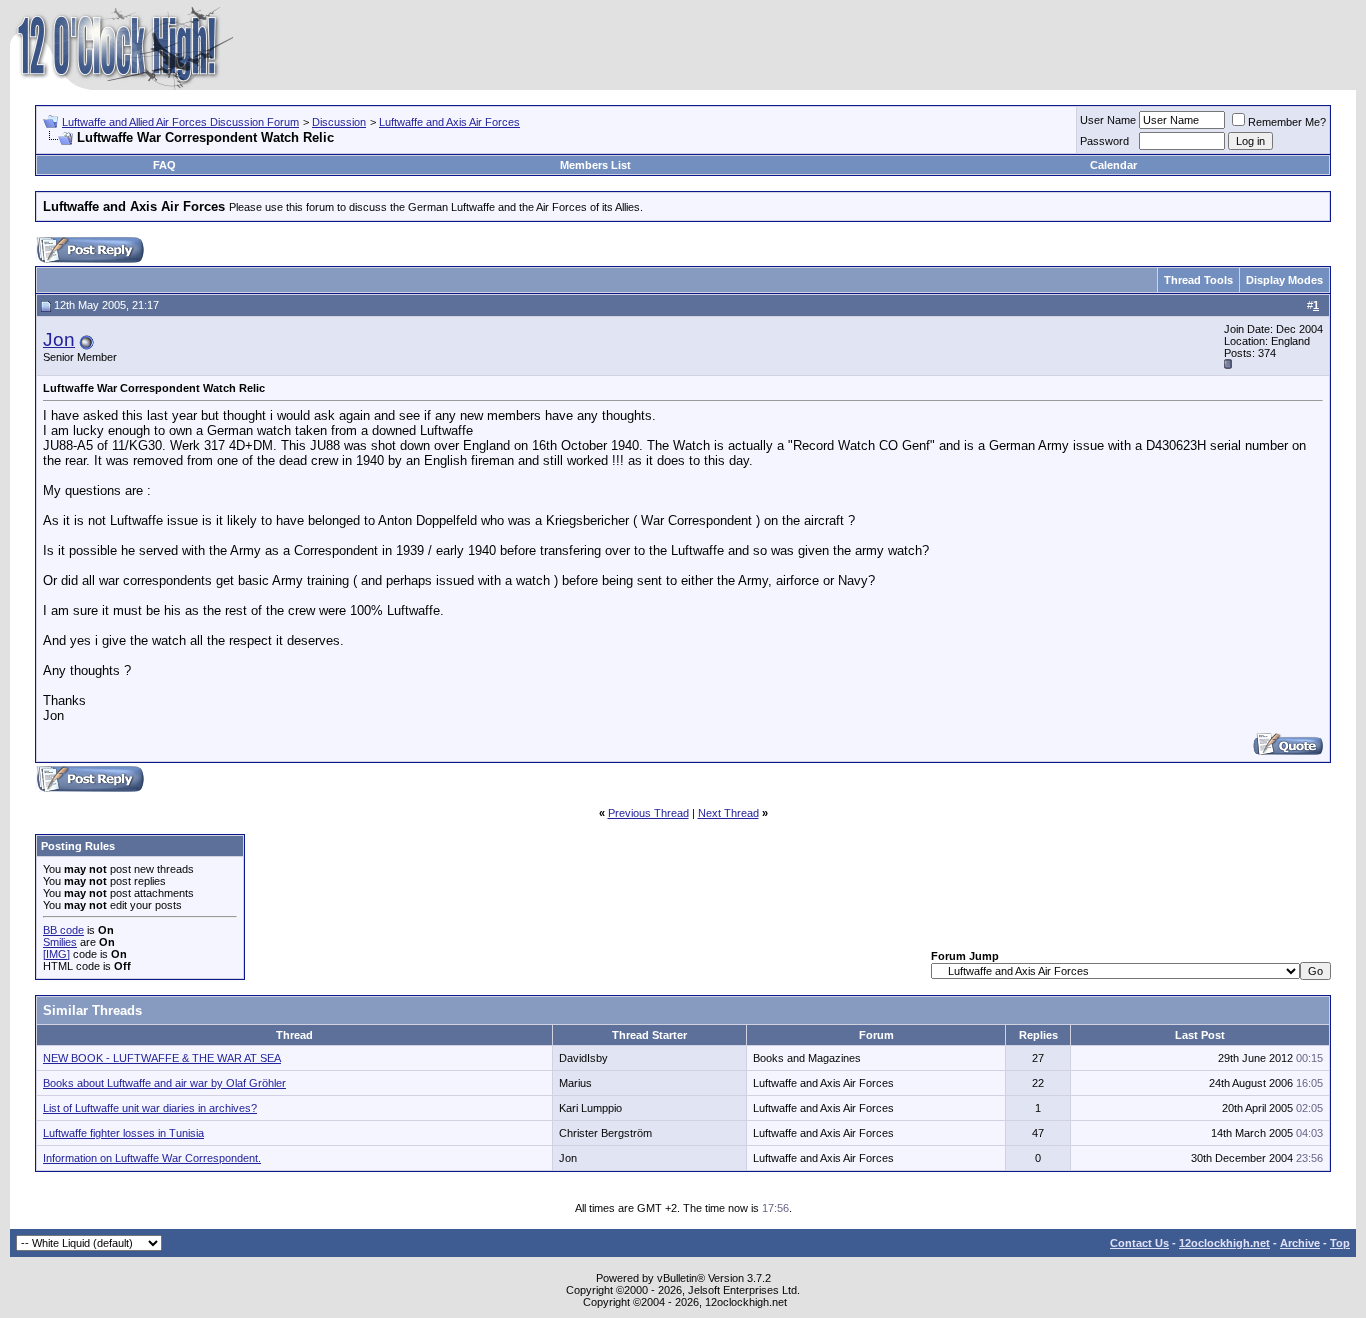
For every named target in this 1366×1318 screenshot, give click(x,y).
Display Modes (1284, 280)
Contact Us (1139, 1243)
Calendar (1113, 165)
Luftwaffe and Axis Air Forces (449, 122)
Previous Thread (648, 813)
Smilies (60, 942)
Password (1104, 141)
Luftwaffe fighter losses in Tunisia (123, 1133)
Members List (595, 165)
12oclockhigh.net (1224, 1243)
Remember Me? (1287, 122)
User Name (1108, 120)
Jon (59, 339)
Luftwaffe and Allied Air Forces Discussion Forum (180, 122)
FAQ (164, 165)
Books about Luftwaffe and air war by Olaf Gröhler (164, 1083)
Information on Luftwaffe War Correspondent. (152, 1158)
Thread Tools (1198, 280)
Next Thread (728, 813)
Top (1340, 1243)
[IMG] (56, 954)
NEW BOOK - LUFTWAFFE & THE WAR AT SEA (162, 1058)
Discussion (339, 122)
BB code (63, 930)
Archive (1300, 1243)
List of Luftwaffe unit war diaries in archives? (150, 1108)
